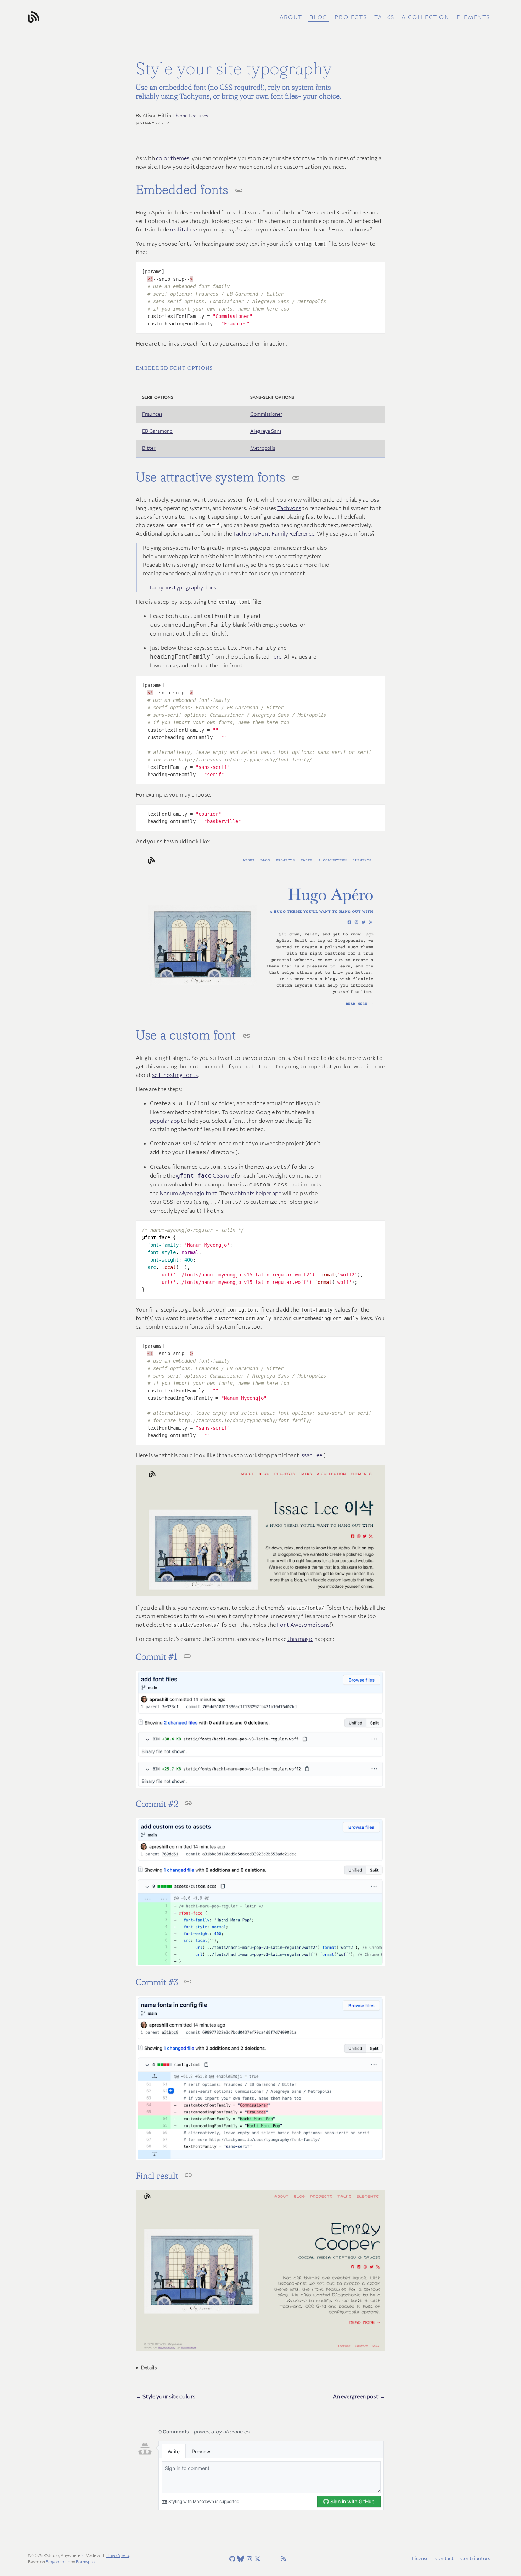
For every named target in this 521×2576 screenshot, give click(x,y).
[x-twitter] (257, 2559)
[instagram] (248, 2559)
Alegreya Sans (266, 431)
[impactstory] (265, 2559)
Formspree (86, 2561)
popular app (165, 1120)
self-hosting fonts (175, 1075)
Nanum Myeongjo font (188, 1193)
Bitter (149, 448)
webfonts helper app (256, 1193)
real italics (182, 229)
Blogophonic (58, 2561)
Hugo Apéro (118, 2555)
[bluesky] (240, 2559)
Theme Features (190, 115)
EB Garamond (157, 431)
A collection (425, 17)
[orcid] (274, 2559)
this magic (300, 1639)
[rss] (282, 2559)
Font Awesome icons (303, 1624)
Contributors (475, 2558)
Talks (384, 17)
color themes (173, 158)
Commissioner (266, 414)
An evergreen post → (359, 2396)
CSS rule (205, 1175)
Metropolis (263, 448)
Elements (473, 17)
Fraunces (152, 414)
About (291, 17)
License (420, 2558)
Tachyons (289, 508)
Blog (318, 17)
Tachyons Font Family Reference (274, 533)
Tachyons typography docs (182, 587)
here (276, 656)
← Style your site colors (166, 2396)
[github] (231, 2559)
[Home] (105, 17)
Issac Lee (311, 1455)
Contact (444, 2558)
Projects (351, 17)
